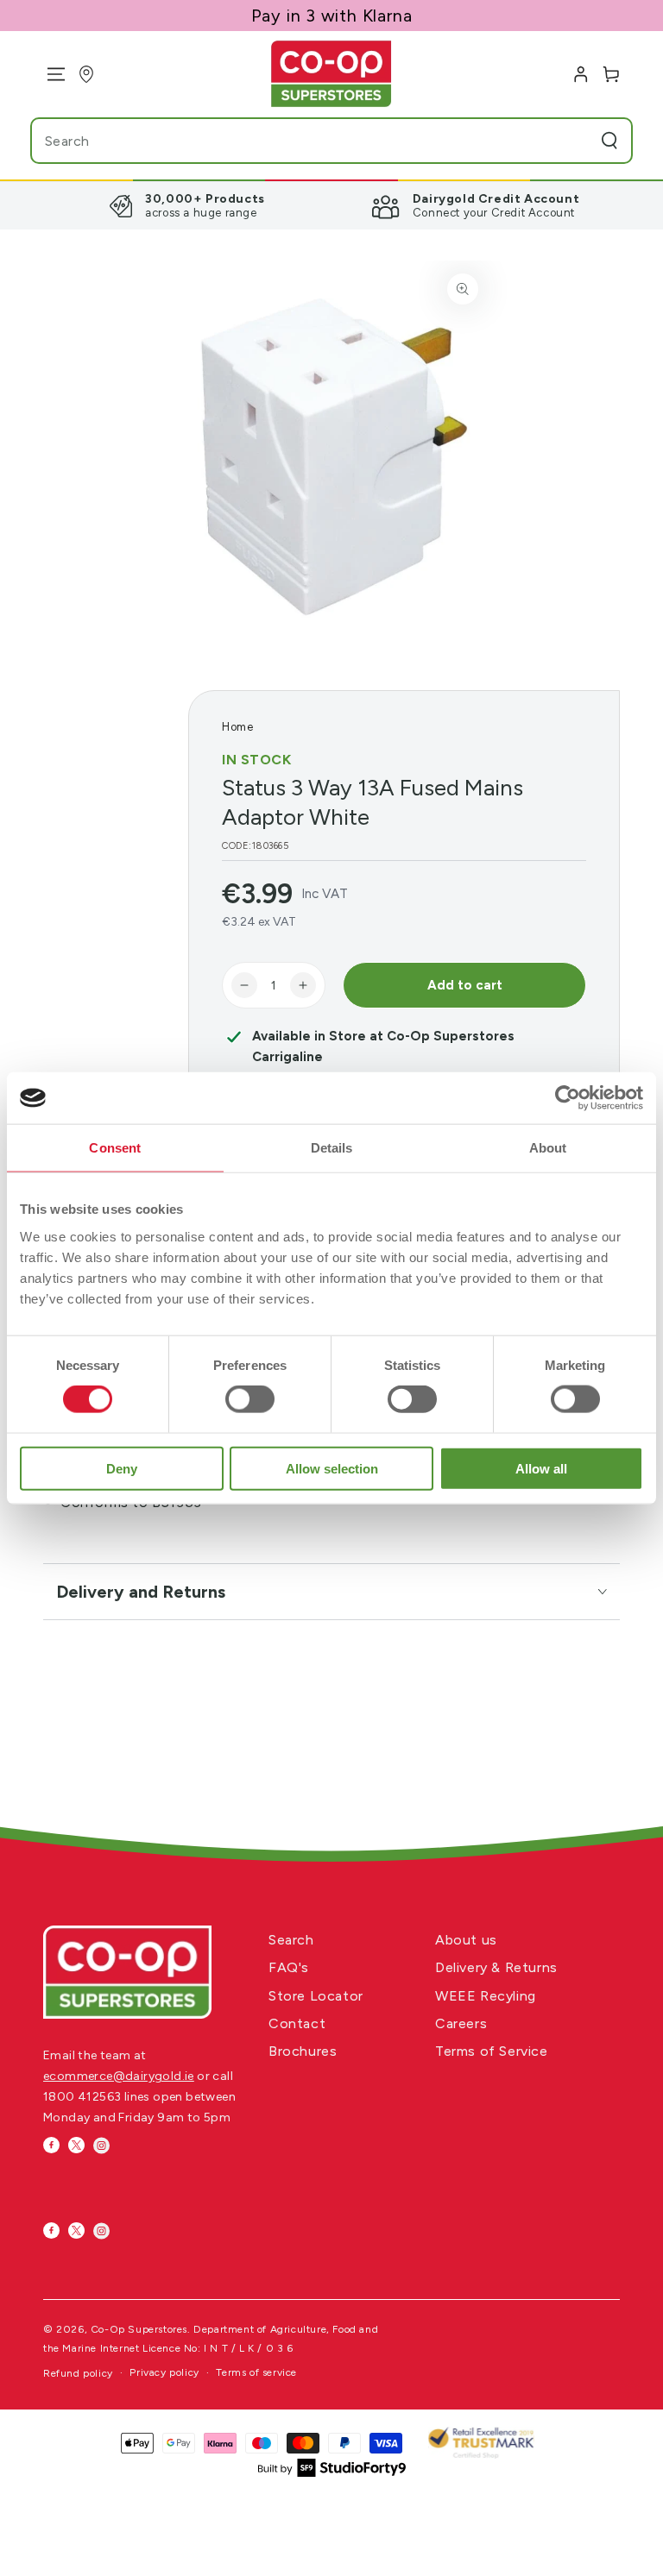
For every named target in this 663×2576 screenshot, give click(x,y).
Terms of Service (492, 2051)
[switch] (250, 1399)
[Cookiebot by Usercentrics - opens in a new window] (568, 1098)
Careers (461, 2023)
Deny (122, 1468)
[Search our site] (609, 141)
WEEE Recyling (486, 1996)
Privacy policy (164, 2372)
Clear (575, 141)
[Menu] (50, 74)
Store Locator (316, 1996)
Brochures (303, 2051)
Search (291, 1940)
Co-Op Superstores (139, 2329)
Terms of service (256, 2372)
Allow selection (332, 1468)
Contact (297, 2023)
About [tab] (548, 1148)
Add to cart (465, 985)
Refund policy (78, 2373)
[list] (331, 205)
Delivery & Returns (496, 1967)
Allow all (541, 1468)
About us (466, 1940)
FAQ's (289, 1967)
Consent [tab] (115, 1148)
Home (237, 727)
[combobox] (297, 141)
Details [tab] (332, 1148)
